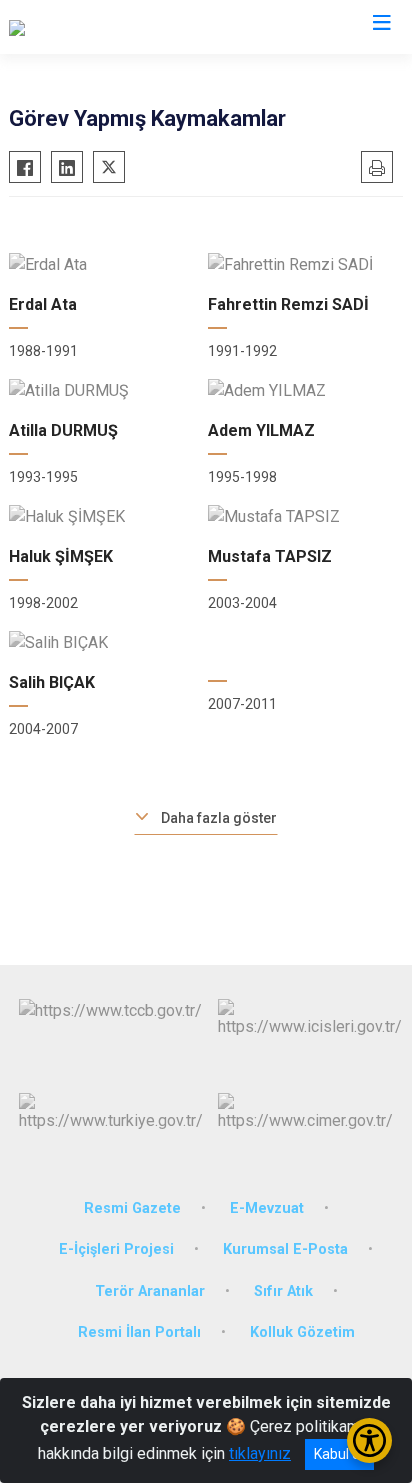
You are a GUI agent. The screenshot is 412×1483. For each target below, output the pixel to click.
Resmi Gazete (132, 1208)
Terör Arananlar (150, 1291)
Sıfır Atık (283, 1291)
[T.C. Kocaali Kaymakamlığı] (98, 27)
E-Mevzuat (267, 1208)
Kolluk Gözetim (302, 1332)
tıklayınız (260, 1453)
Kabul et (339, 1454)
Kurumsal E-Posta (285, 1249)
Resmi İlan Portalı (139, 1332)
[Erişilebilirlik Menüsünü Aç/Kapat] (369, 1440)
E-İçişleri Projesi (116, 1249)
